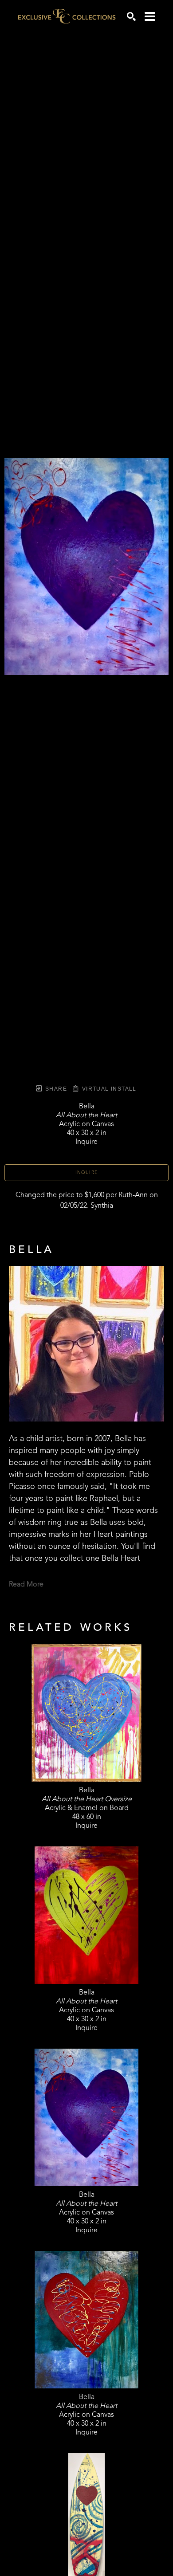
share (55, 1089)
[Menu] (150, 16)
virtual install (108, 1089)
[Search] (131, 16)
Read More (26, 1585)
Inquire (87, 1173)
